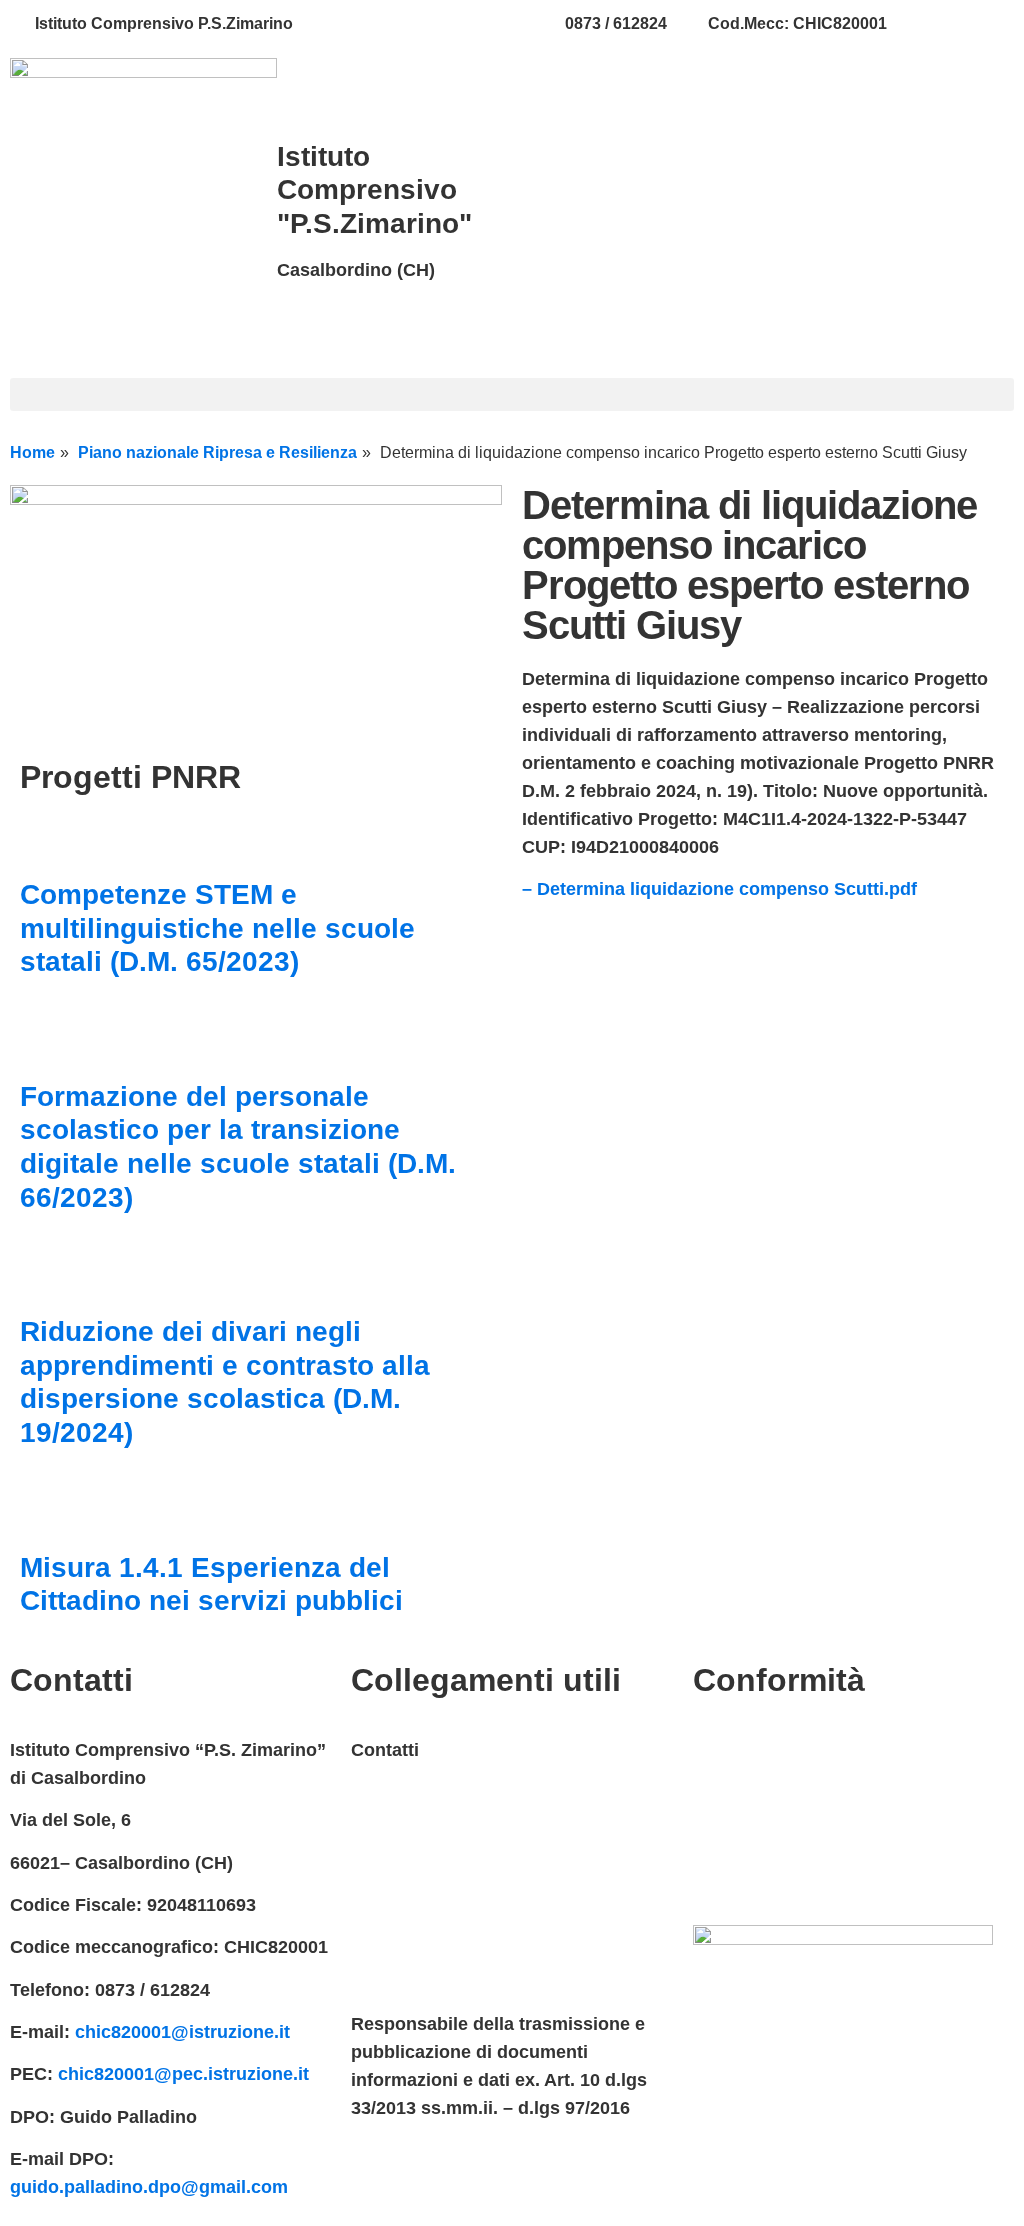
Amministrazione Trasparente (477, 1877)
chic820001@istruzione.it (429, 23)
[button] (512, 394)
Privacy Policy (754, 1750)
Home (32, 452)
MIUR (374, 1792)
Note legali (738, 1835)
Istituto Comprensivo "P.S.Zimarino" (374, 190)
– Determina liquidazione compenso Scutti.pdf (719, 889)
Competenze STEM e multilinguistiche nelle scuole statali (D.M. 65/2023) (217, 928)
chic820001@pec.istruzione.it (183, 2074)
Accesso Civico (417, 1835)
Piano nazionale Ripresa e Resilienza (217, 452)
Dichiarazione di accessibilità (818, 1792)
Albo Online (401, 1919)
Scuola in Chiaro (422, 1962)
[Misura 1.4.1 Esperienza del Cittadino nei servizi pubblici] (45, 1511)
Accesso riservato (770, 1877)
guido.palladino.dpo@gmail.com (149, 2187)
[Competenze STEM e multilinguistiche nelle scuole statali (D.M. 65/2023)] (45, 838)
